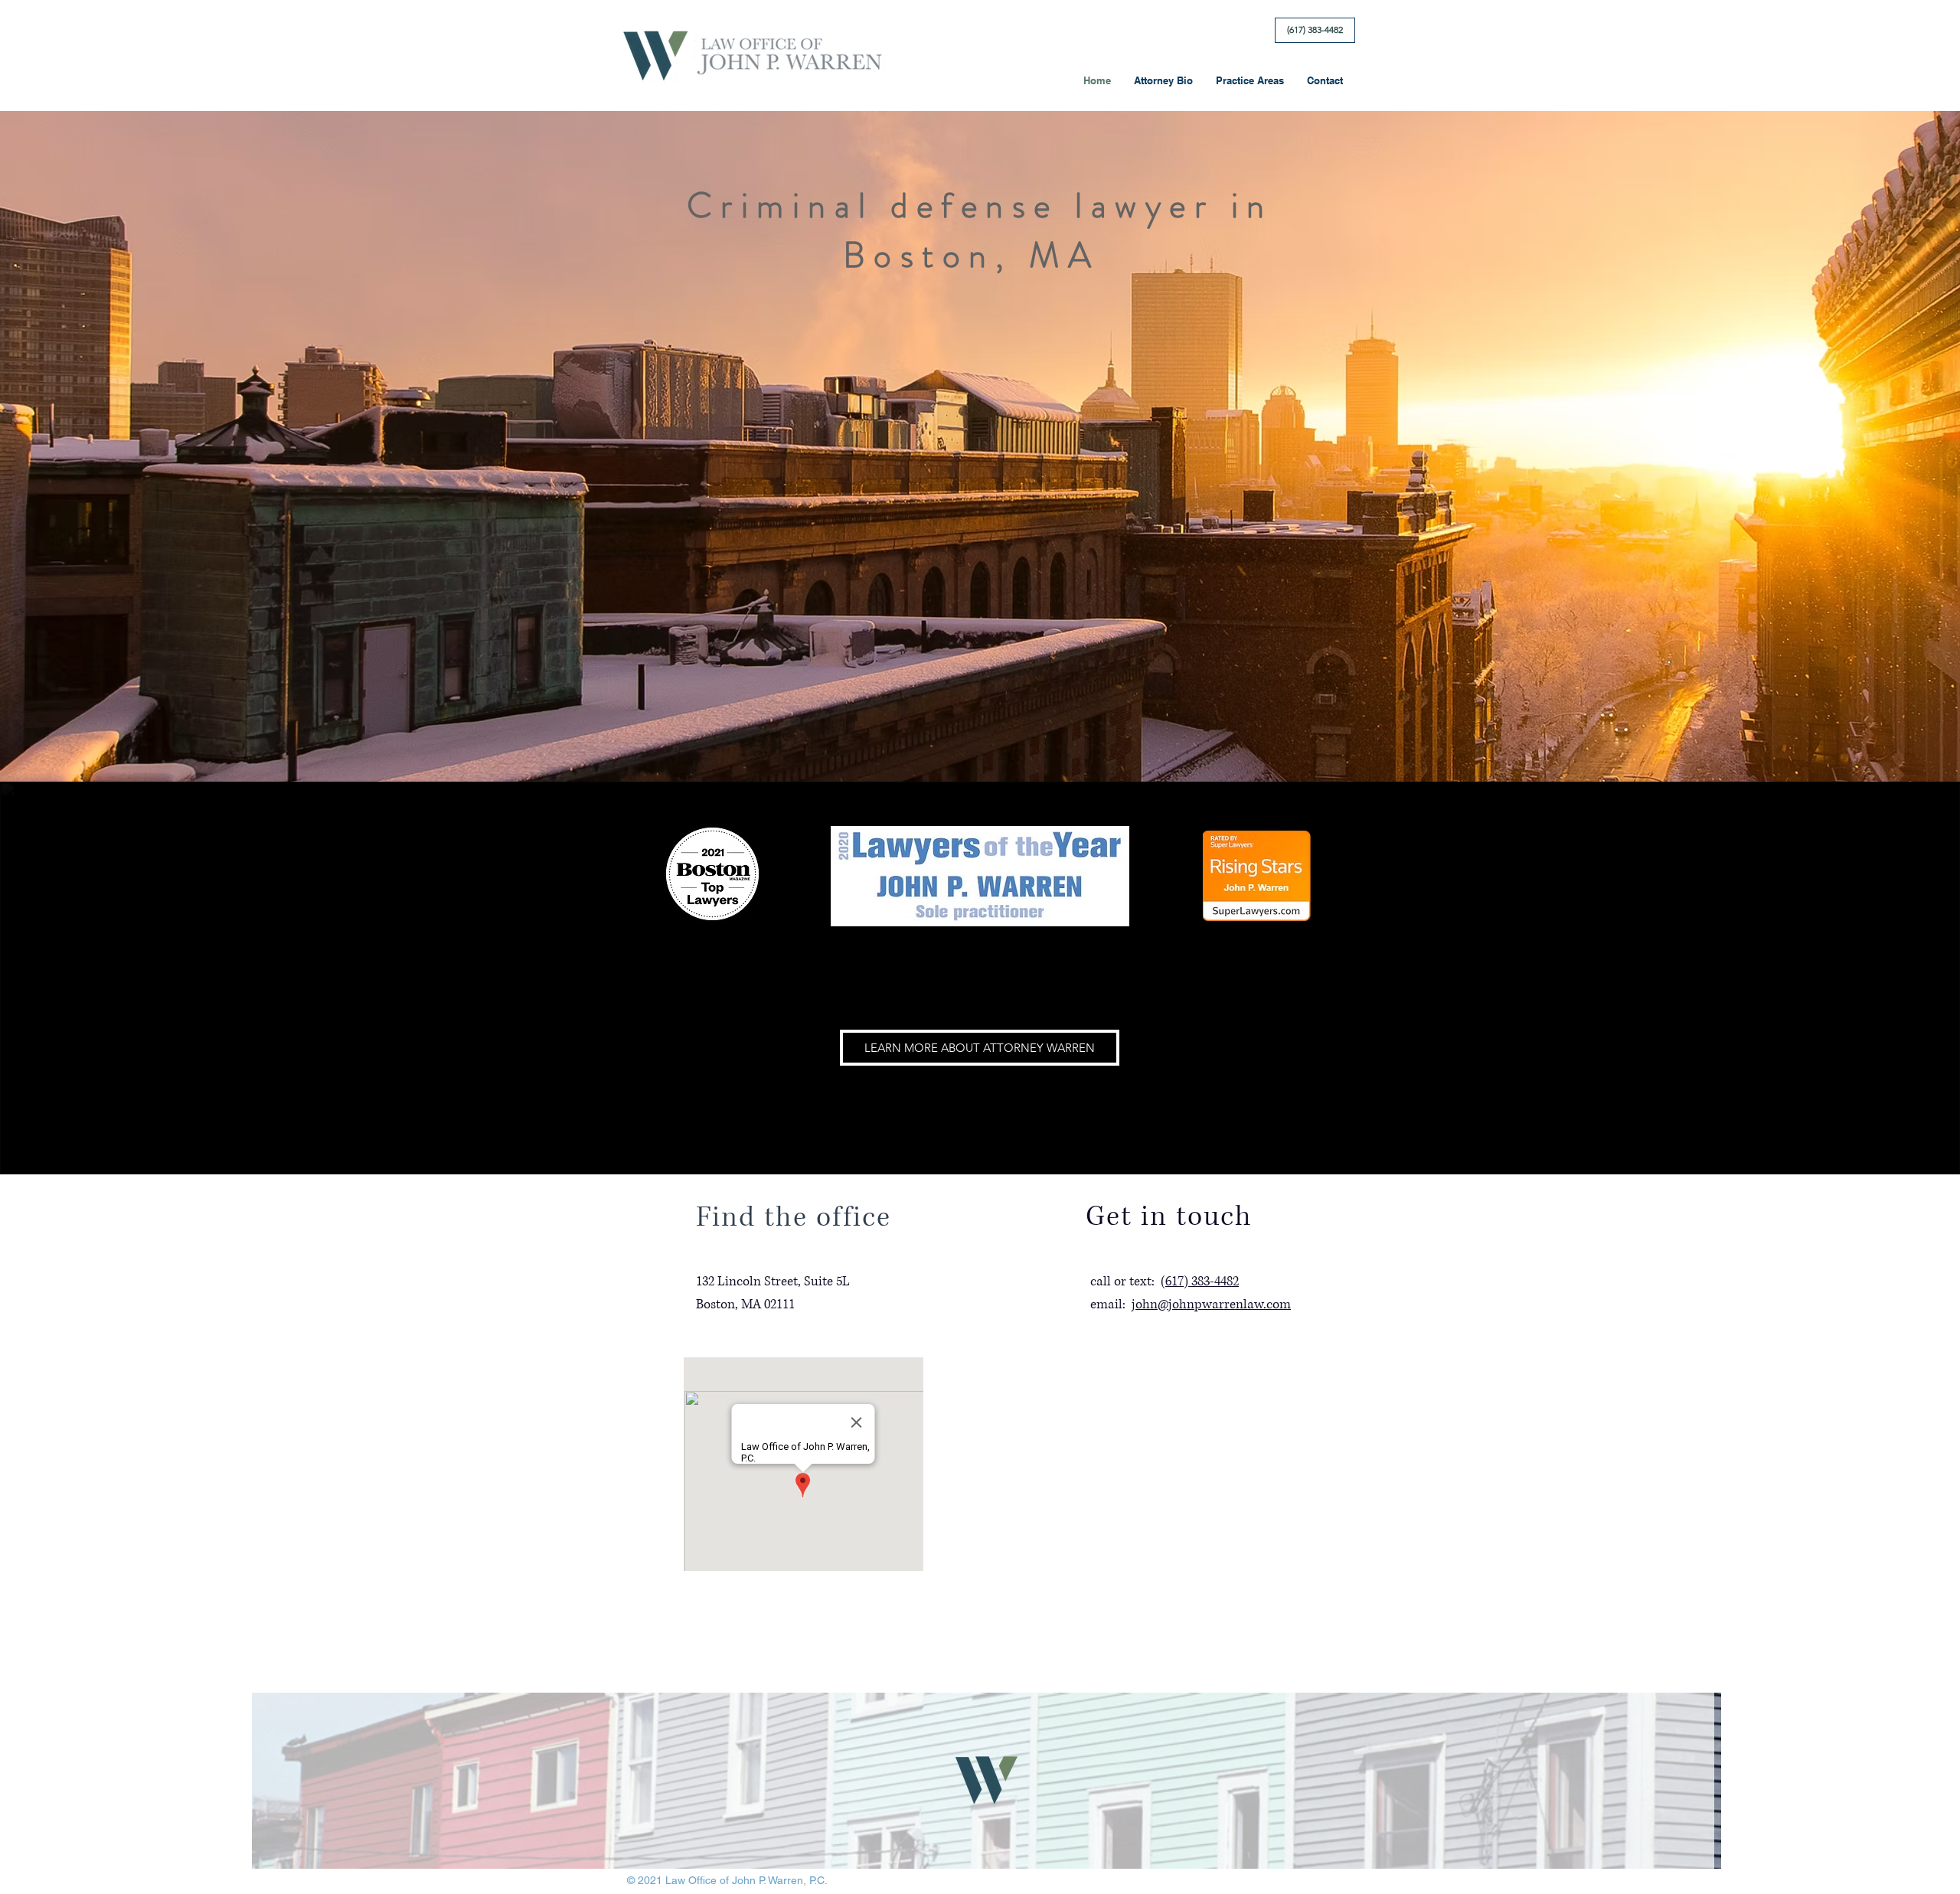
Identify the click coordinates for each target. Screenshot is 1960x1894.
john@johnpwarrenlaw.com (1211, 1304)
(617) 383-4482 (1200, 1281)
